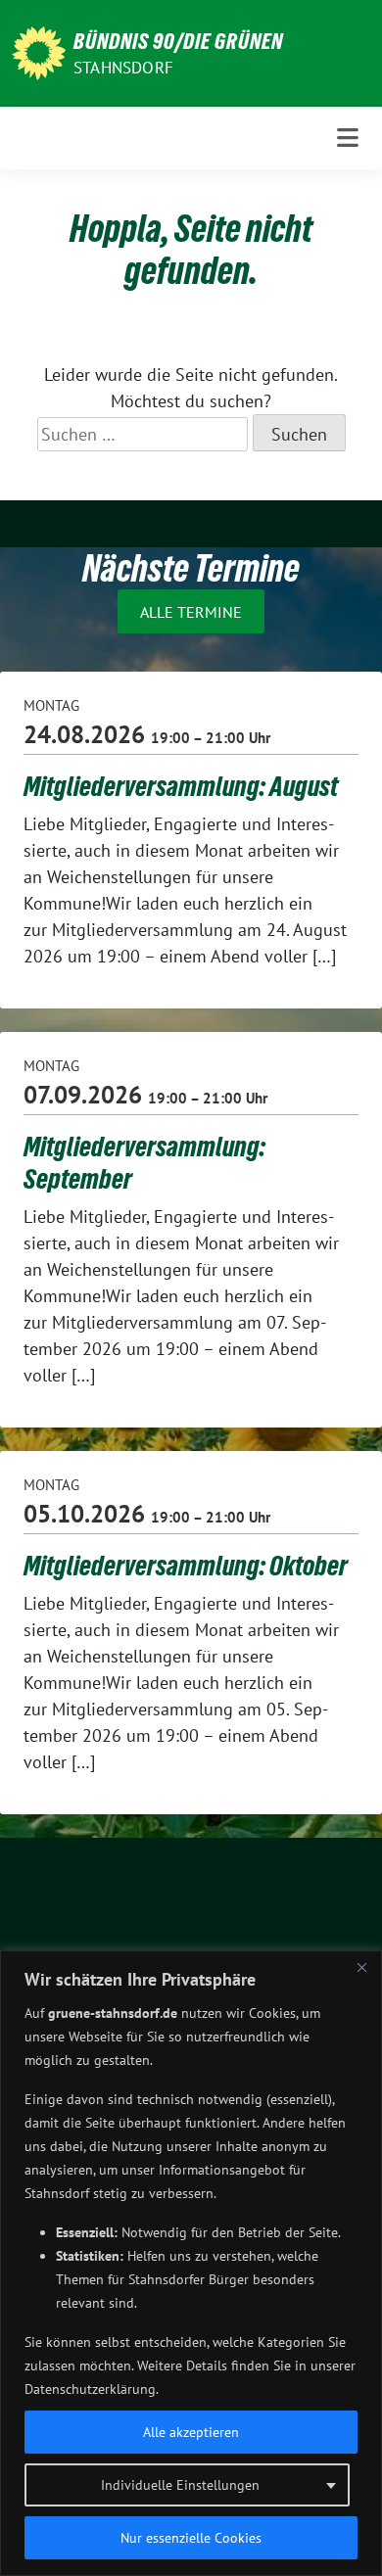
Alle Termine (191, 612)
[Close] (361, 1967)
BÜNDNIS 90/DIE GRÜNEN (178, 41)
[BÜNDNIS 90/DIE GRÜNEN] (39, 51)
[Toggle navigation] (348, 138)
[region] (191, 2263)
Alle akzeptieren (191, 2432)
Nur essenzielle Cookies (191, 2538)
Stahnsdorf (123, 68)
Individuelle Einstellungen (180, 2485)
